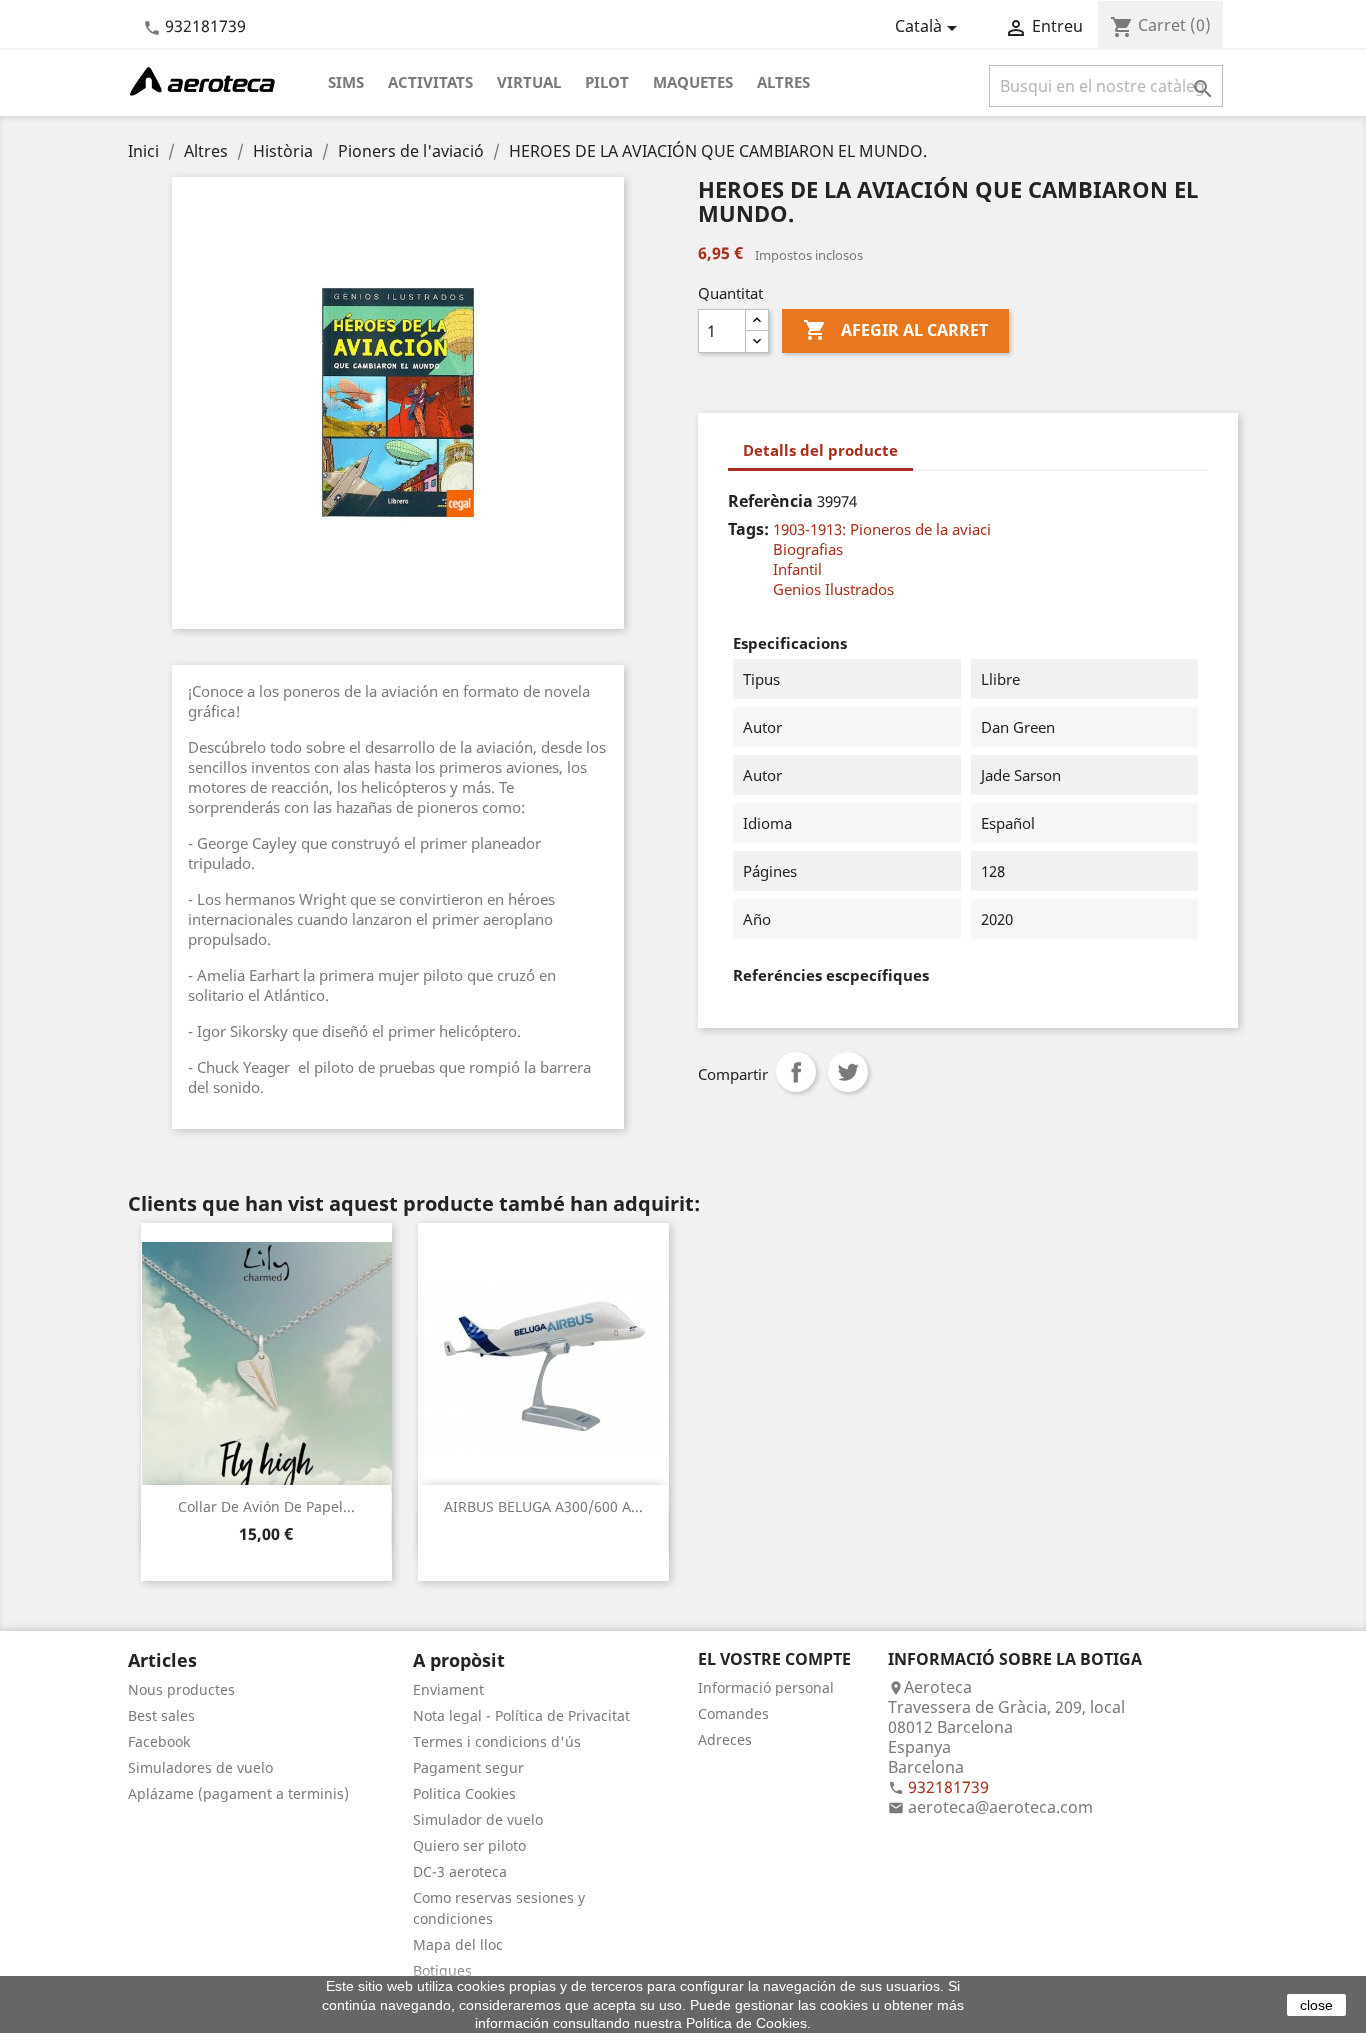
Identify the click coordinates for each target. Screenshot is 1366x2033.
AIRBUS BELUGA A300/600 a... (543, 1506)
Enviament (448, 1689)
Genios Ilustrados (833, 589)
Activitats (430, 82)
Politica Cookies (464, 1793)
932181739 (205, 26)
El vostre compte (774, 1659)
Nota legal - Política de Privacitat (521, 1715)
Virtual (529, 82)
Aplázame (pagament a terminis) (238, 1793)
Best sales (161, 1715)
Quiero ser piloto (469, 1845)
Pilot (607, 82)
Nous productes (181, 1689)
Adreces (725, 1739)
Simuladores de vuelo (200, 1767)
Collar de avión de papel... (266, 1506)
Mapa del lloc (458, 1944)
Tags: (748, 529)
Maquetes (693, 82)
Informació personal (766, 1687)
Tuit (848, 1072)
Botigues (442, 1970)
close (1316, 2005)
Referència (770, 501)
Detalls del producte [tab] (820, 450)
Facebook (159, 1741)
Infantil (797, 569)
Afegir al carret (895, 330)
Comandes (733, 1713)
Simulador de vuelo (478, 1819)
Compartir (796, 1072)
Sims (346, 82)
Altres (783, 82)
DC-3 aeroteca (460, 1871)
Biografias (808, 549)
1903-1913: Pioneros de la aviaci (882, 529)
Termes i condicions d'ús (497, 1741)
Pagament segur (468, 1767)
